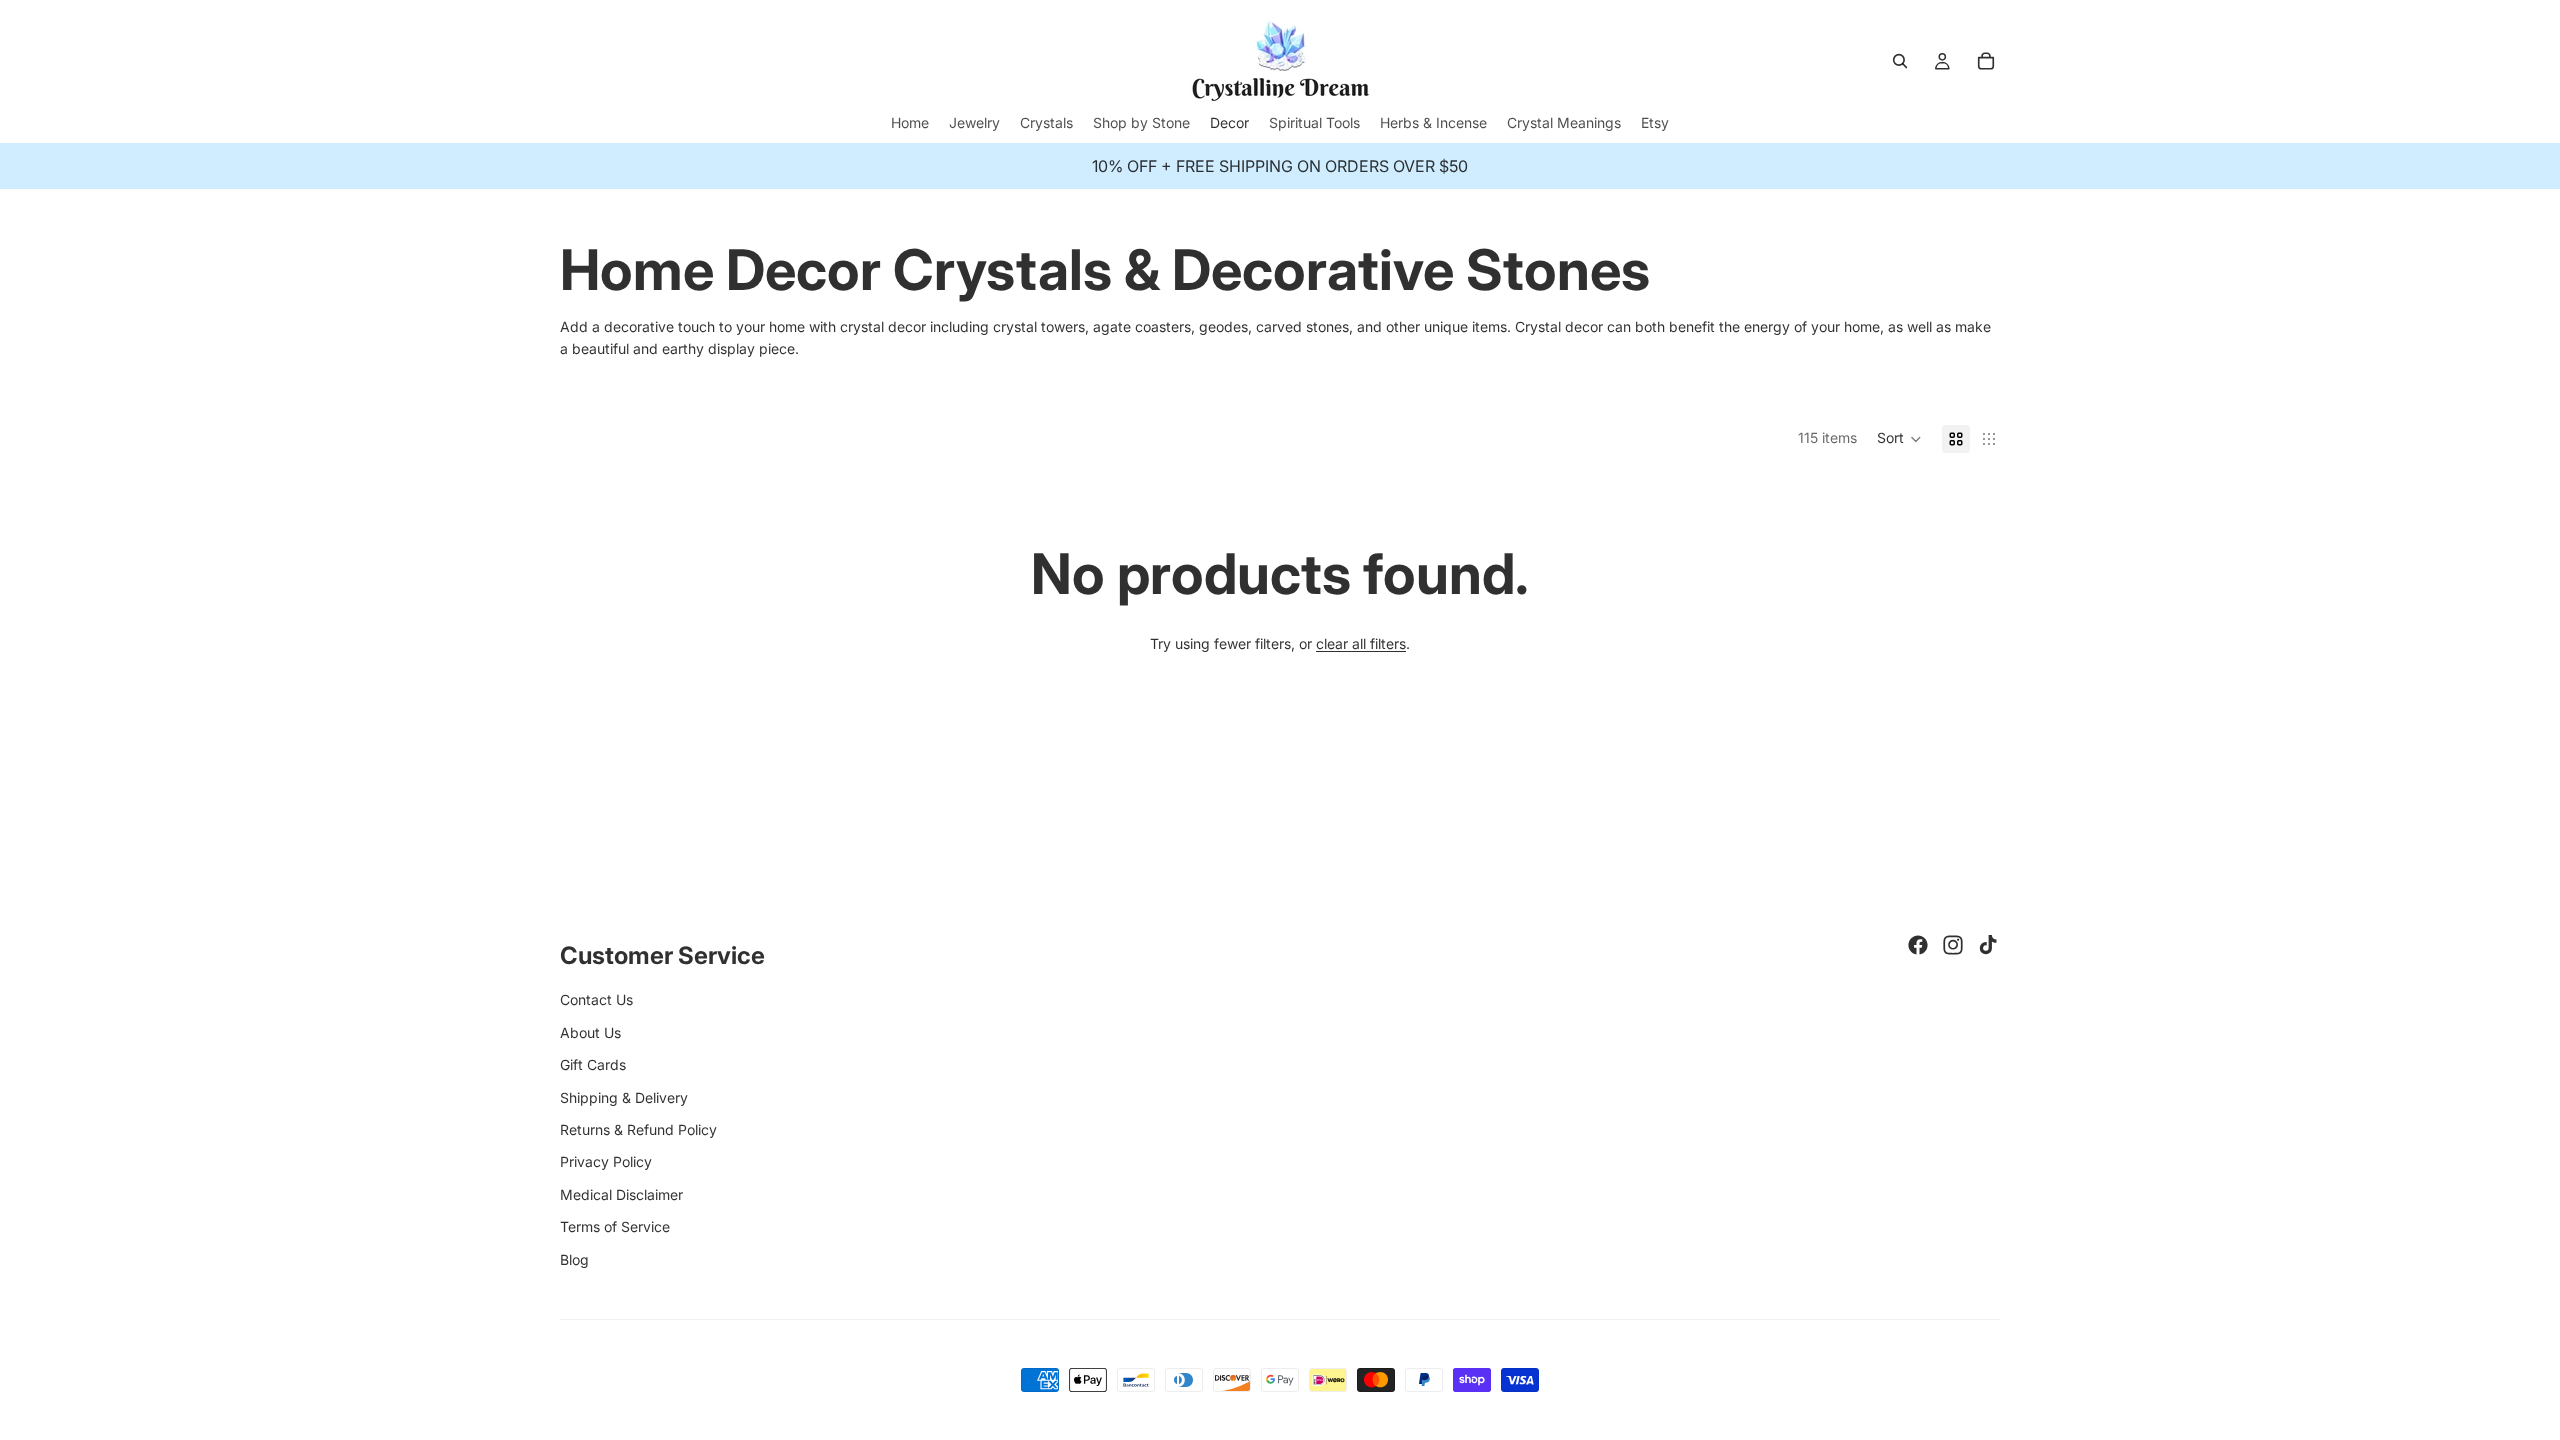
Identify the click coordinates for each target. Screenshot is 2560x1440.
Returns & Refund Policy (638, 1129)
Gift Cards (593, 1064)
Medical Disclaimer (621, 1194)
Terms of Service (615, 1226)
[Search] (1900, 61)
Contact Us (596, 999)
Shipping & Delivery (624, 1097)
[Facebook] (1918, 945)
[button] (1899, 439)
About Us (590, 1032)
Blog (574, 1259)
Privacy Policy (606, 1161)
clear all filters (1361, 643)
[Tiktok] (1988, 945)
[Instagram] (1953, 945)
